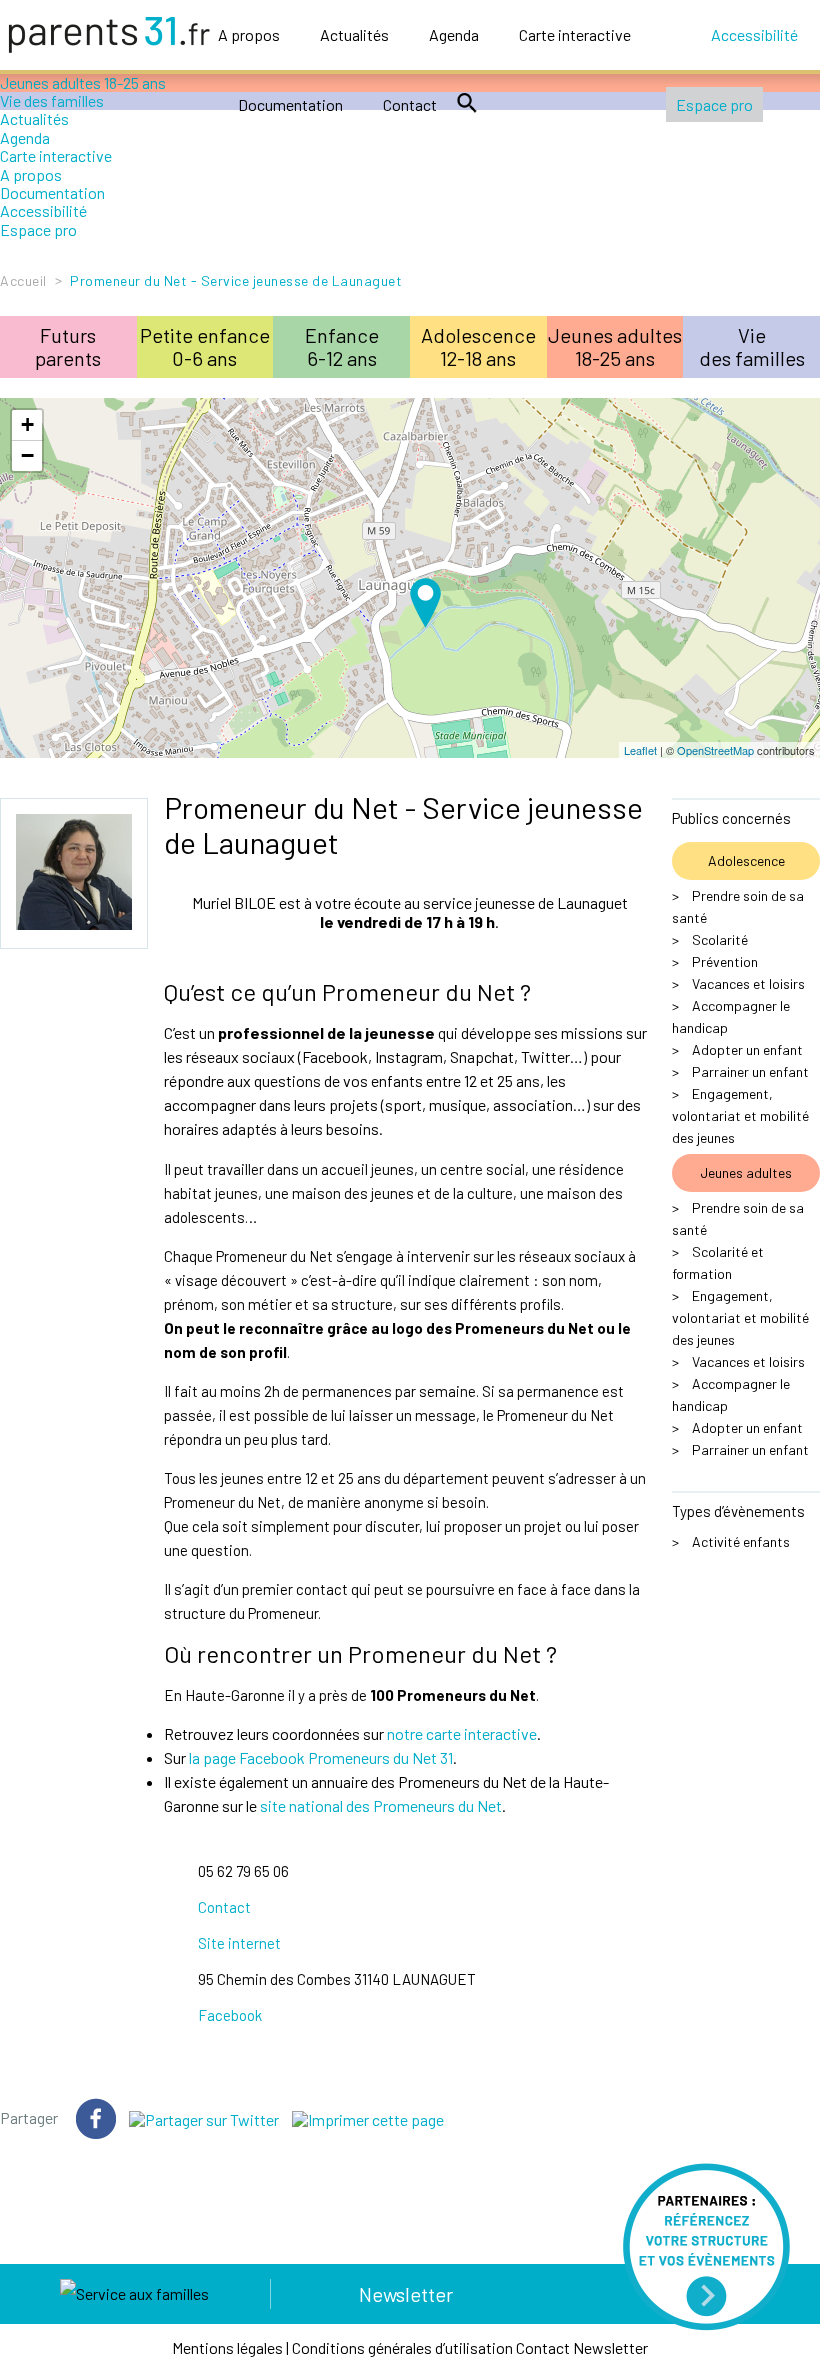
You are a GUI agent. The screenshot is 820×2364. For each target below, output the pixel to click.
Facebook (230, 2015)
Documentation (290, 104)
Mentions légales (227, 2347)
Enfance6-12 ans (342, 346)
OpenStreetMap (715, 750)
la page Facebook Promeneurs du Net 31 (321, 1757)
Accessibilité (754, 34)
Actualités (354, 34)
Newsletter (406, 2294)
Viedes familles (752, 346)
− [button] (27, 455)
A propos (249, 34)
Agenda (454, 34)
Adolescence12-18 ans (478, 346)
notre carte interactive (462, 1733)
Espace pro (714, 104)
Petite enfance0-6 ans (205, 346)
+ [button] (27, 424)
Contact (410, 104)
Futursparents (68, 346)
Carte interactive (575, 34)
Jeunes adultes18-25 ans (615, 346)
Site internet (239, 1943)
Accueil (23, 280)
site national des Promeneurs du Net (381, 1805)
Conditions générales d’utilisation (402, 2347)
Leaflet (640, 750)
